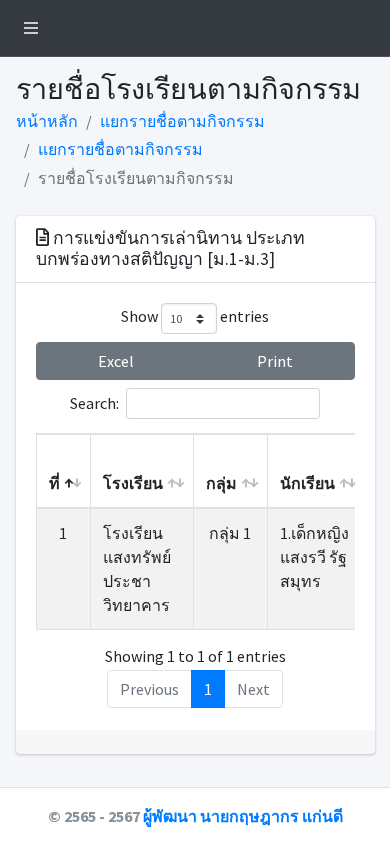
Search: (94, 403)
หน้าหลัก (47, 121)
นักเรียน (307, 483)
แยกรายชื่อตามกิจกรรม (182, 121)
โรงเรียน (133, 483)
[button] (31, 28)
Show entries (195, 317)
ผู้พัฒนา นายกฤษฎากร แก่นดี (243, 816)
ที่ (54, 483)
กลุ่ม (221, 483)
